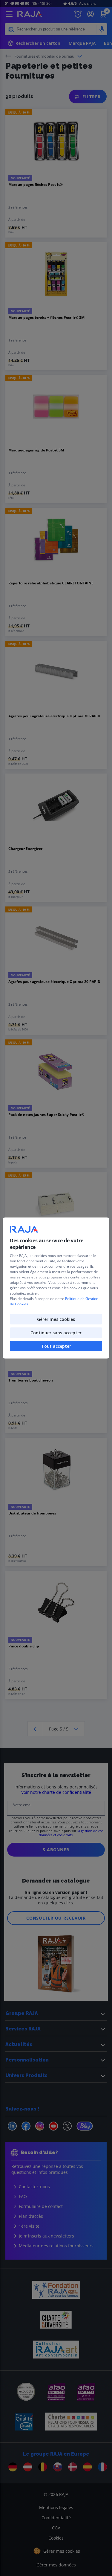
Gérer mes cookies (56, 1319)
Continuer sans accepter (56, 1333)
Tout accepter (56, 1346)
